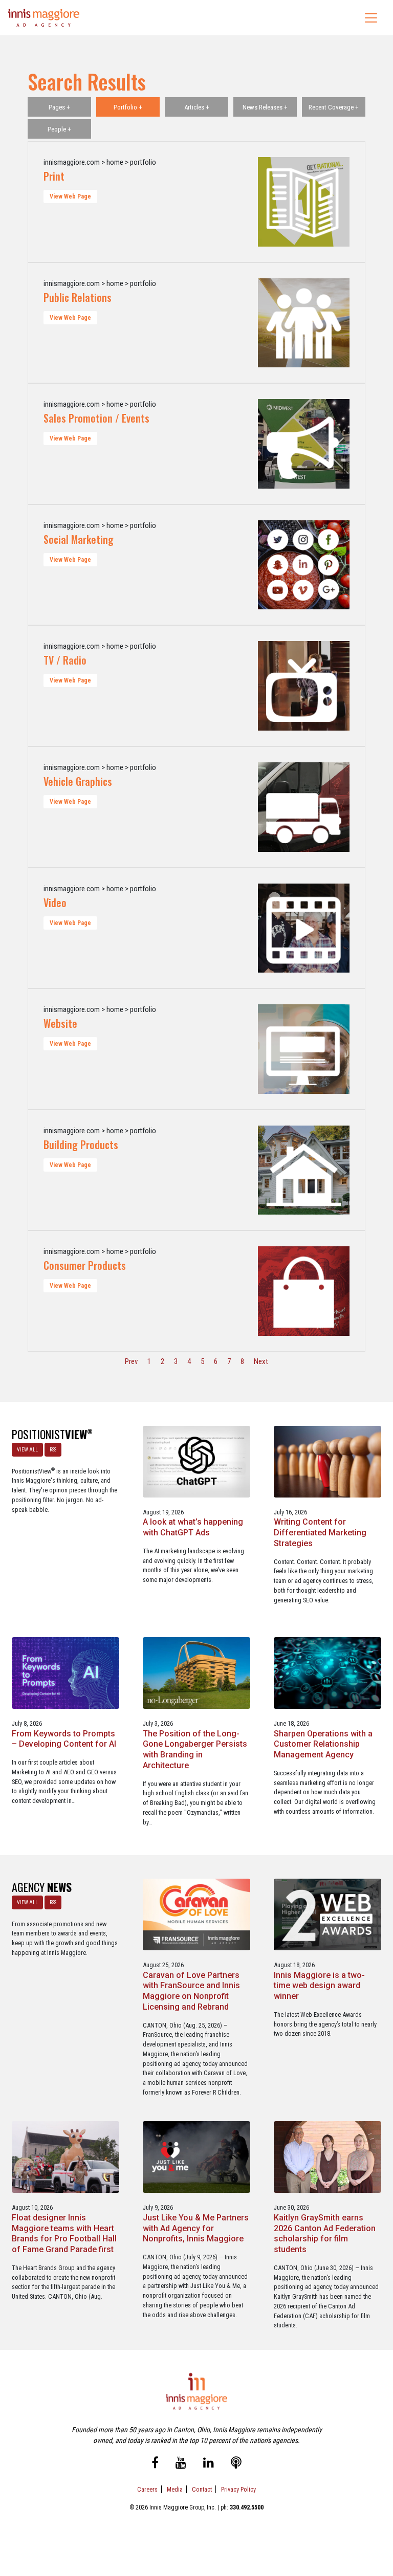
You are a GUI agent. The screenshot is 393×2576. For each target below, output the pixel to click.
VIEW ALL (27, 1450)
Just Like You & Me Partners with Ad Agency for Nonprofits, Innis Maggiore (196, 2228)
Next (261, 1361)
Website (60, 1023)
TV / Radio (65, 660)
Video (55, 902)
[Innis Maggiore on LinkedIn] (209, 2464)
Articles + (197, 107)
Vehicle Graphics (78, 781)
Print (54, 176)
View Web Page (70, 196)
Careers (147, 2489)
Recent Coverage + (334, 107)
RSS (53, 1450)
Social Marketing (79, 539)
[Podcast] (236, 2464)
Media (175, 2489)
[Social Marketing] (304, 565)
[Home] (44, 18)
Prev (131, 1361)
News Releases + (265, 107)
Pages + (59, 107)
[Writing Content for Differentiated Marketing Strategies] (327, 1461)
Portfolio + (128, 107)
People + (59, 129)
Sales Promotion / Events (96, 418)
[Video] (304, 928)
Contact (202, 2489)
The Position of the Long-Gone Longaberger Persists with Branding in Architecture (195, 1749)
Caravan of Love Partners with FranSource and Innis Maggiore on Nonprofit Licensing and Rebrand (191, 1991)
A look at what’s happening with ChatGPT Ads (193, 1527)
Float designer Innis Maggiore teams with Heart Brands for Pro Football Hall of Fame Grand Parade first (64, 2233)
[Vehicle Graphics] (304, 807)
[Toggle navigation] (371, 18)
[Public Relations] (304, 323)
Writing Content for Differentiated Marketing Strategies (320, 1533)
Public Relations (78, 297)
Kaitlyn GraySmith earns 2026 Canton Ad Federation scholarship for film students (325, 2233)
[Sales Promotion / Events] (304, 444)
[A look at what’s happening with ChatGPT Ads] (196, 1461)
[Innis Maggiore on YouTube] (181, 2464)
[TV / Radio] (304, 686)
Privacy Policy (238, 2489)
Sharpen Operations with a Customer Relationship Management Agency (323, 1744)
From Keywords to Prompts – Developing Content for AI (64, 1739)
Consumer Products (85, 1265)
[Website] (304, 1049)
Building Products (81, 1144)
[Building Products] (304, 1170)
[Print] (304, 202)
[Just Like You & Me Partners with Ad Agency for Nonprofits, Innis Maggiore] (196, 2156)
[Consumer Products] (304, 1291)
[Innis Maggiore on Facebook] (155, 2464)
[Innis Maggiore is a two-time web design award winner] (327, 1914)
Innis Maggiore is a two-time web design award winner (319, 1986)
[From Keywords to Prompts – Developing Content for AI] (65, 1672)
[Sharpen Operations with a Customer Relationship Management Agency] (327, 1672)
